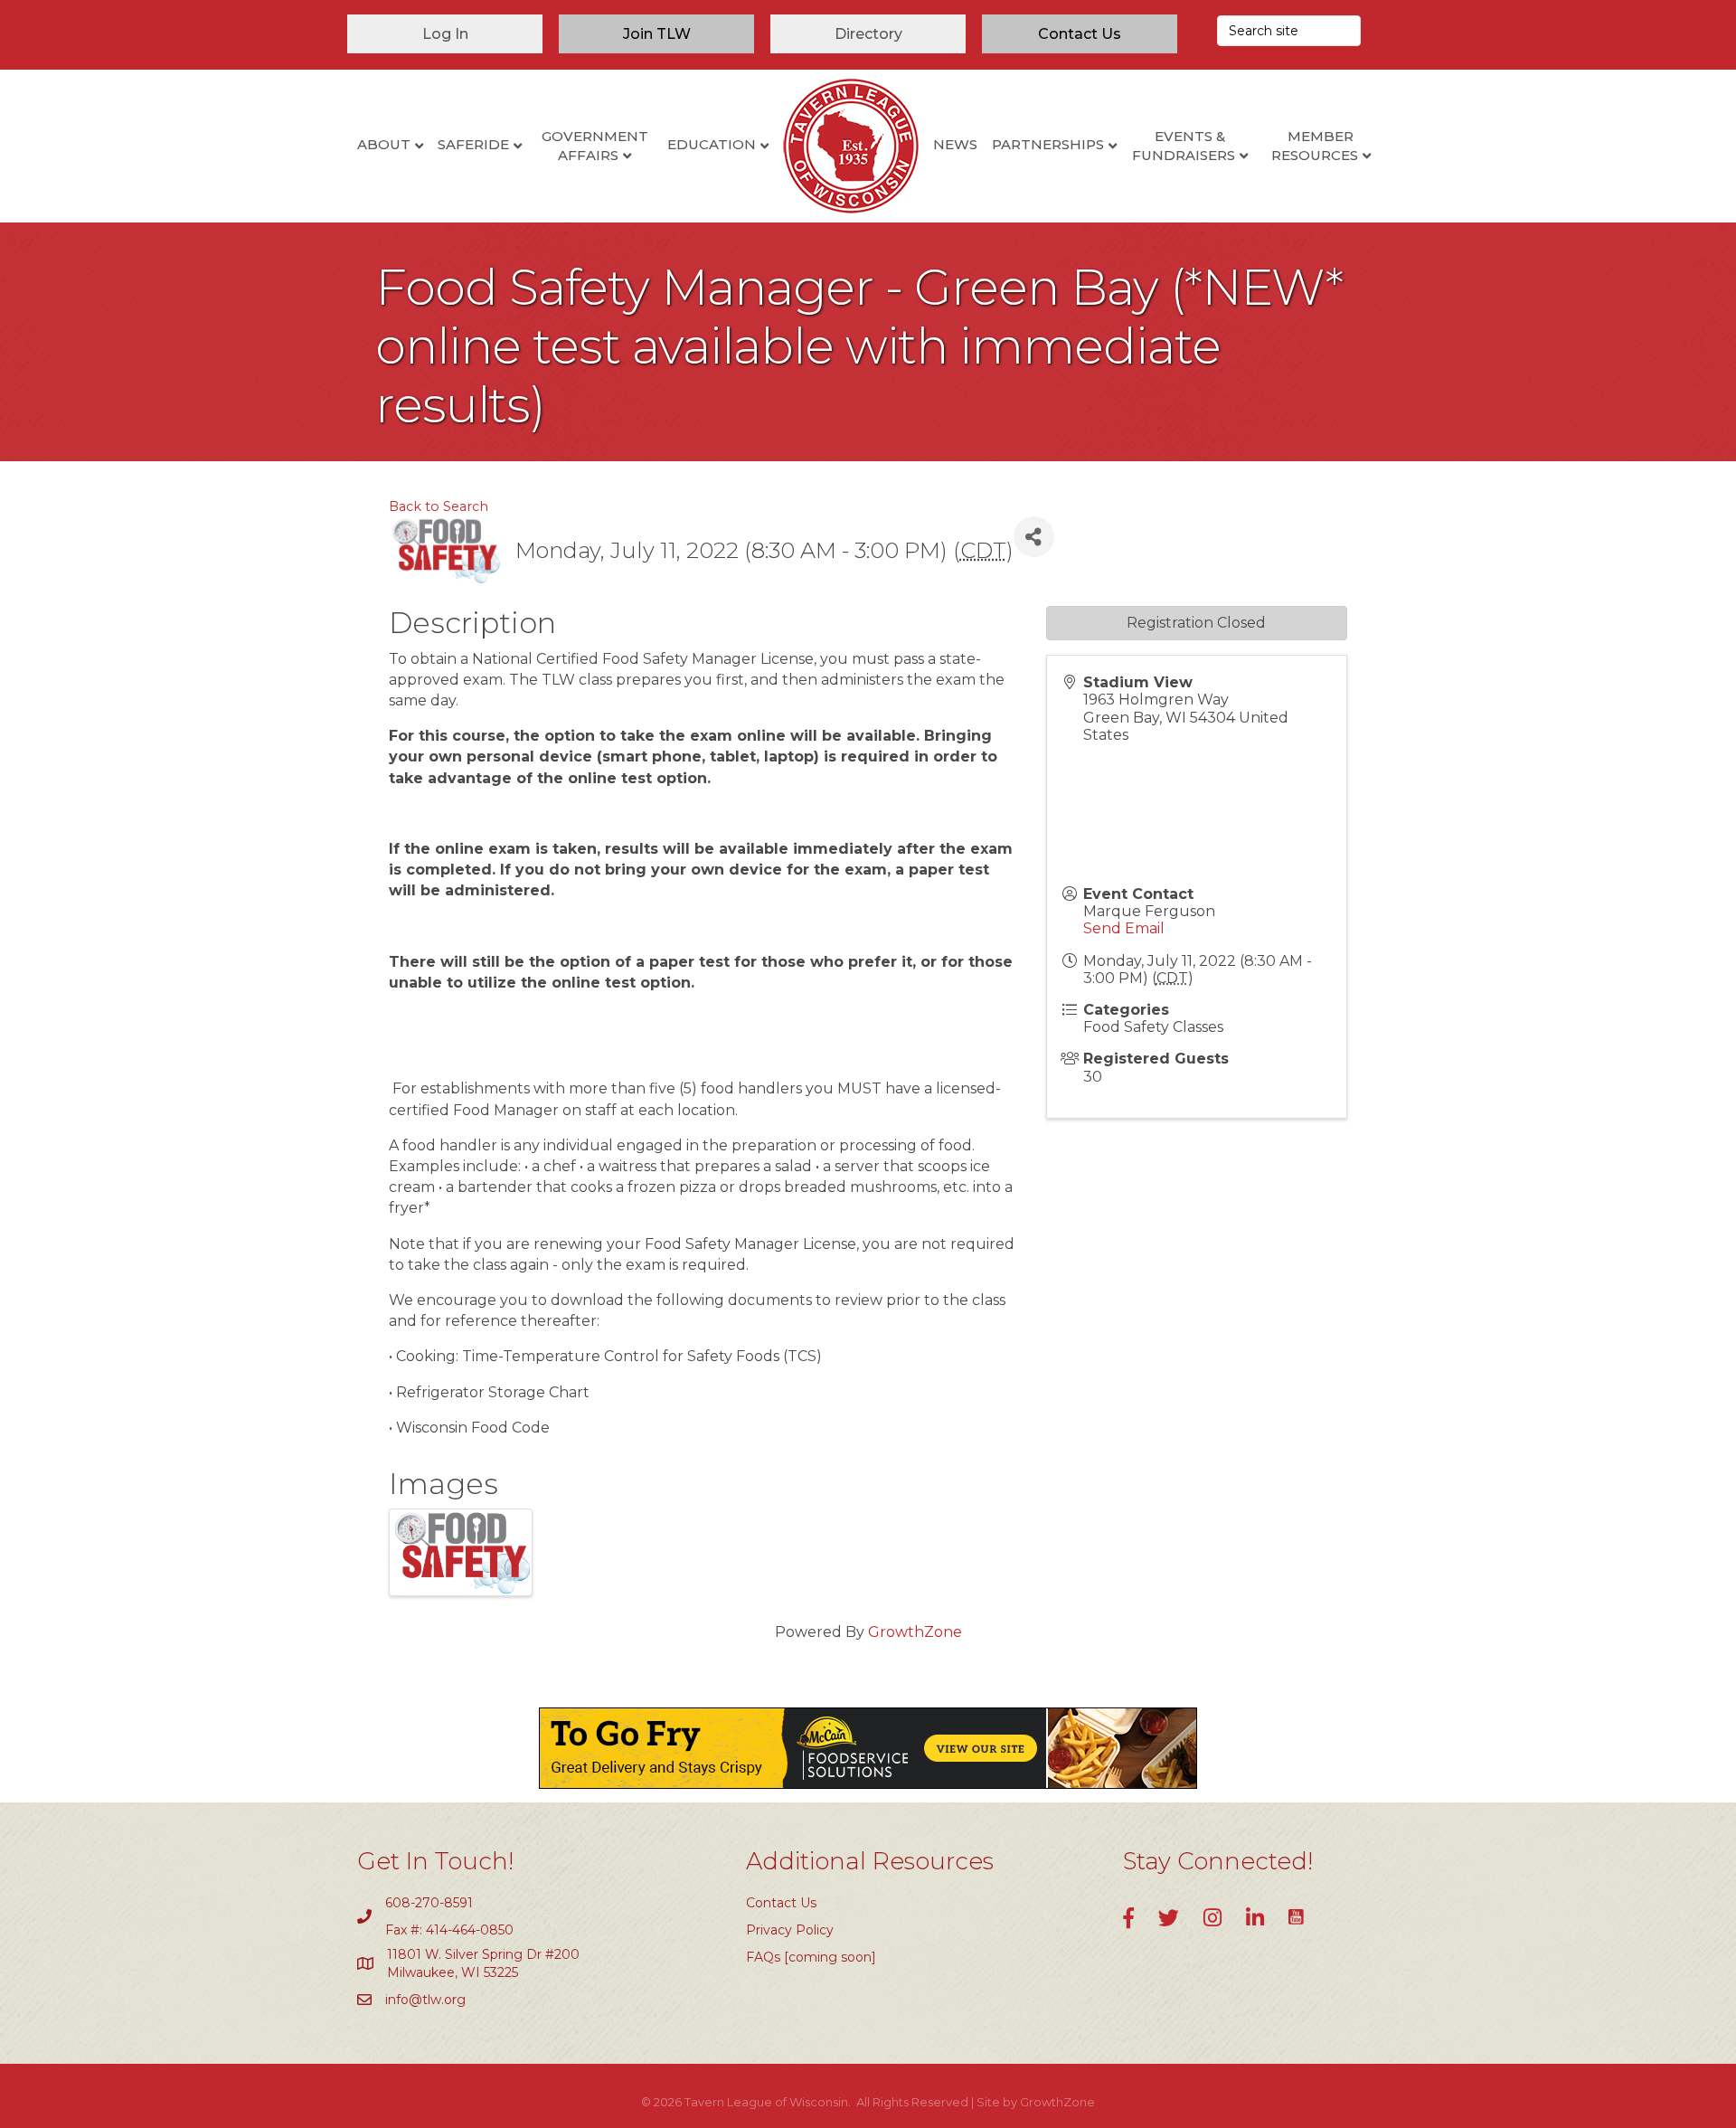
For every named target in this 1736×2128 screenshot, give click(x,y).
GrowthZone (915, 1632)
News (955, 144)
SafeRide (473, 144)
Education (712, 144)
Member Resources (1315, 146)
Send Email (1124, 928)
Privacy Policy (790, 1930)
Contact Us (781, 1903)
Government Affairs (595, 146)
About (384, 144)
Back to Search (439, 506)
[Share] (1034, 537)
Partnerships (1048, 144)
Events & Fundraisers (1184, 146)
